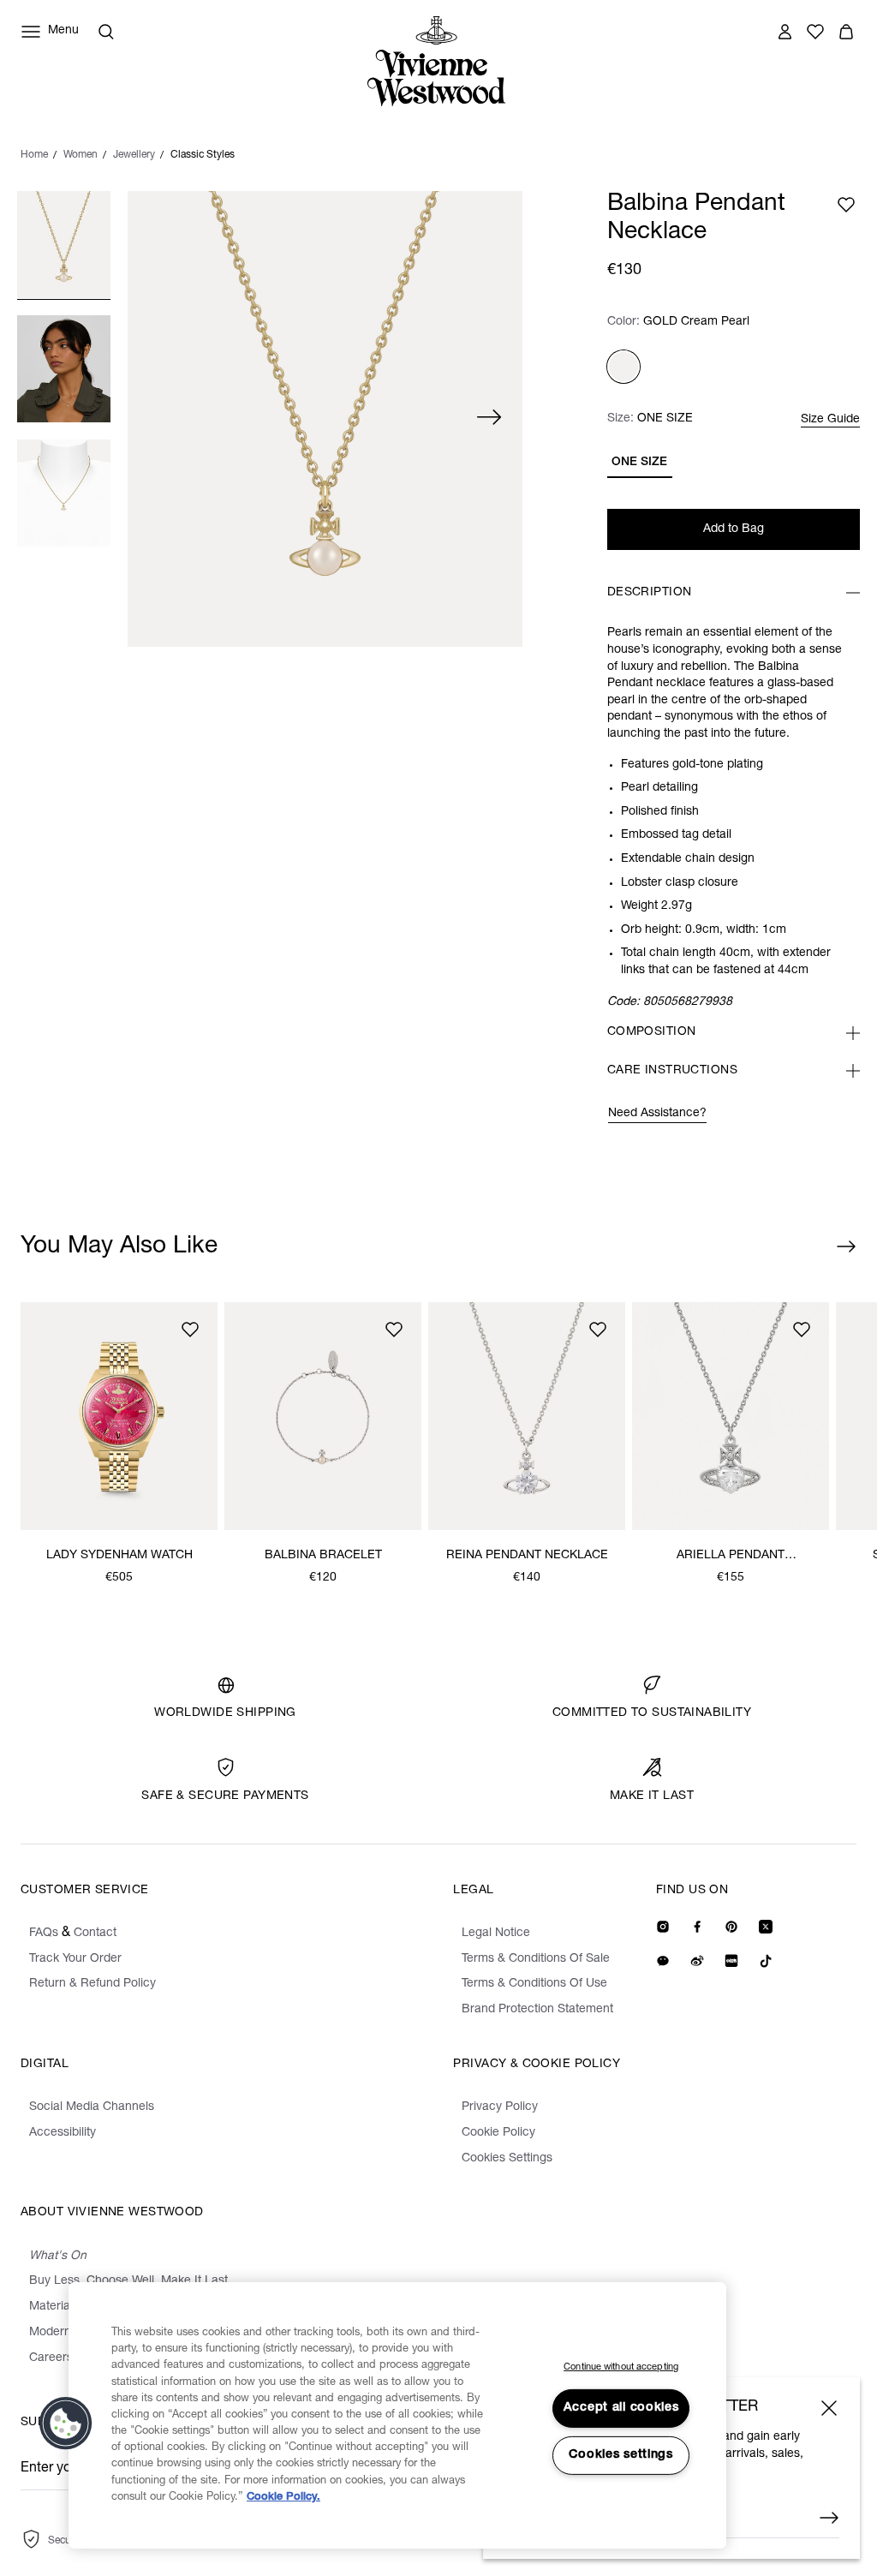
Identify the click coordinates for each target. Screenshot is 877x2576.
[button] (66, 2424)
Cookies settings (621, 2455)
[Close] (829, 2408)
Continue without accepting (621, 2367)
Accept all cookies (621, 2408)
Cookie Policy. (283, 2498)
